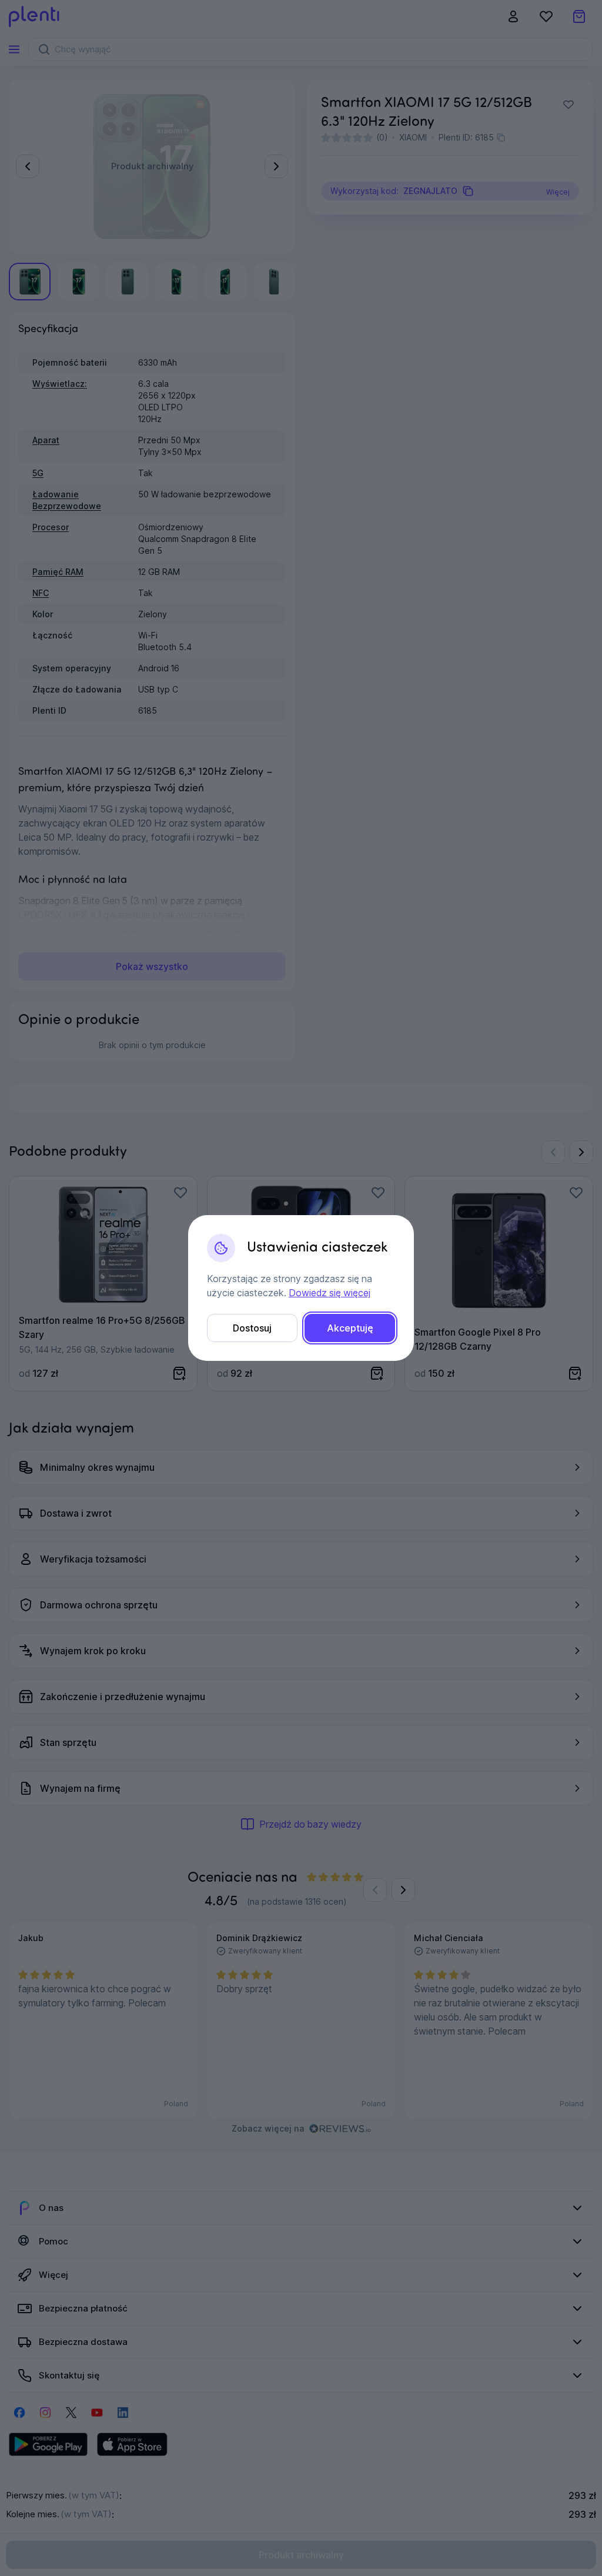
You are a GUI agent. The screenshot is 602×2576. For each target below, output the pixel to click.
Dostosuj (252, 1328)
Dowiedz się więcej (330, 1293)
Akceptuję (350, 1328)
